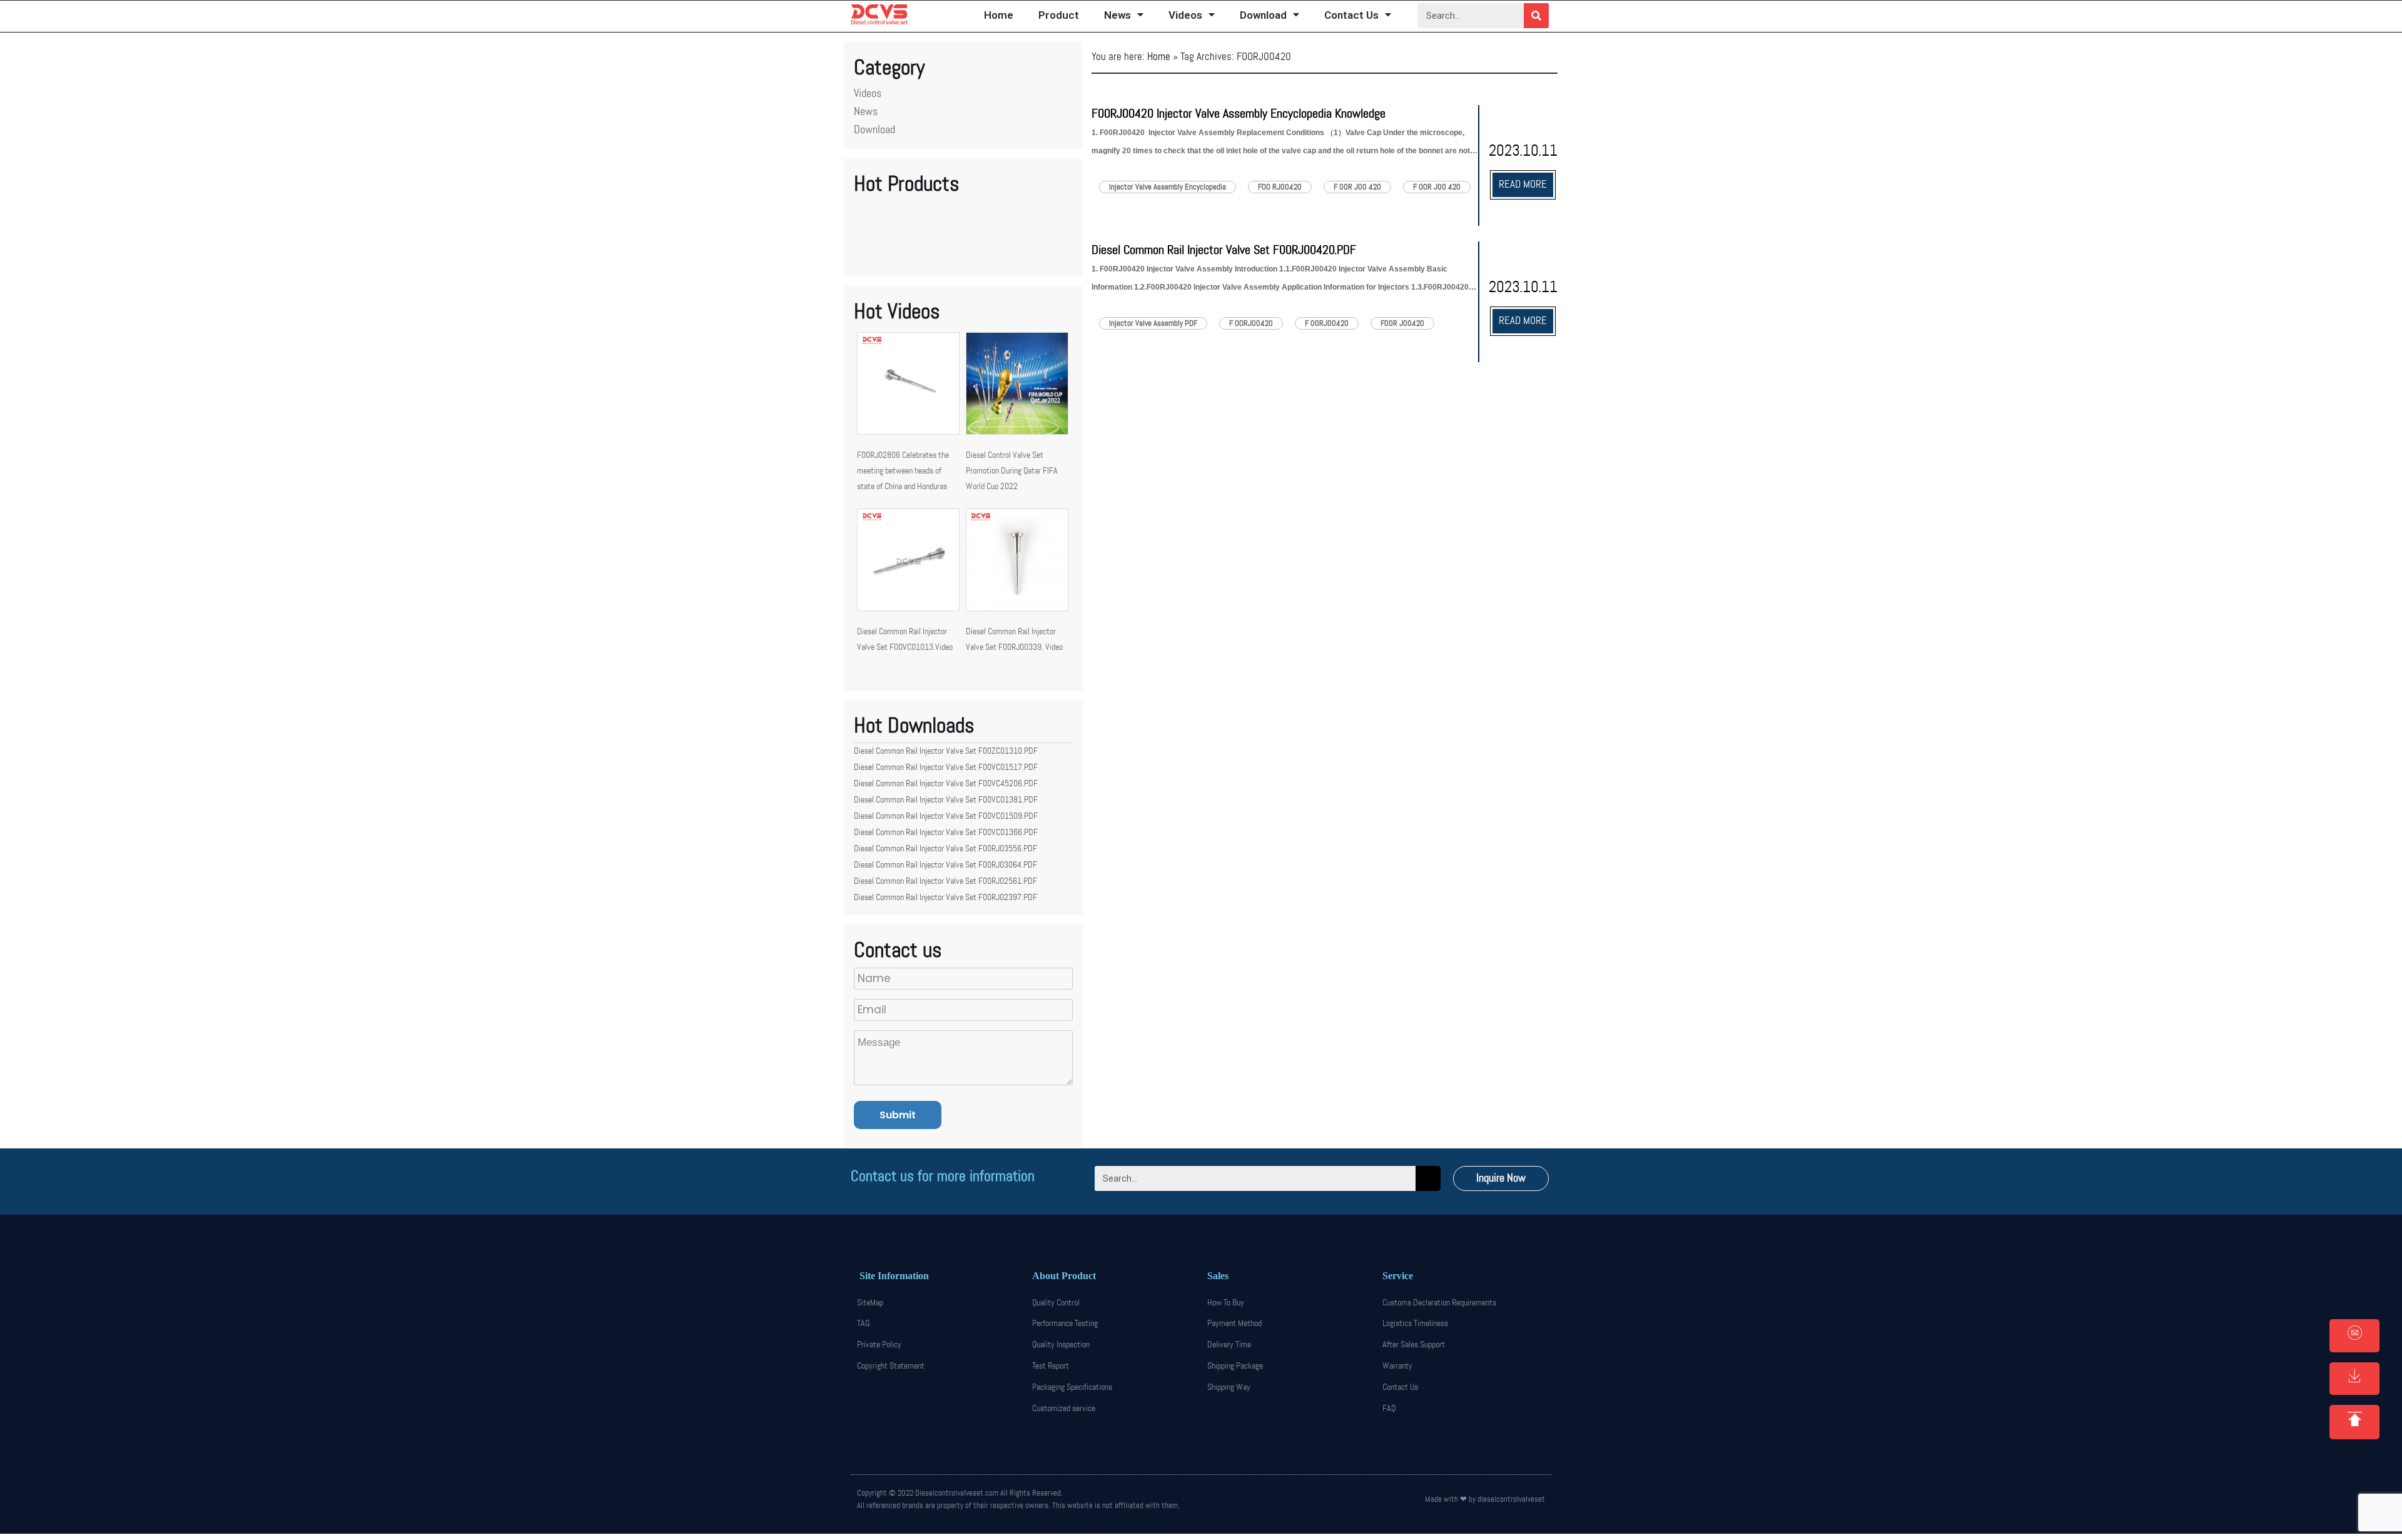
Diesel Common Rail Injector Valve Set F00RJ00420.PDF (1224, 250)
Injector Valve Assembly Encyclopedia (1168, 187)
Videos (1185, 15)
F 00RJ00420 (1327, 323)
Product (1059, 15)
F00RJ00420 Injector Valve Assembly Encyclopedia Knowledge (1239, 114)
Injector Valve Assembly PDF (1153, 323)
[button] (1501, 1178)
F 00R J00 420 (1357, 187)
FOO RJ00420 (1280, 187)
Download (1263, 15)
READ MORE (1523, 185)
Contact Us (1351, 15)
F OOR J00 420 (1437, 187)
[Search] (1536, 16)
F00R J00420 (1402, 323)
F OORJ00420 (1251, 323)
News (1117, 15)
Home (999, 15)
